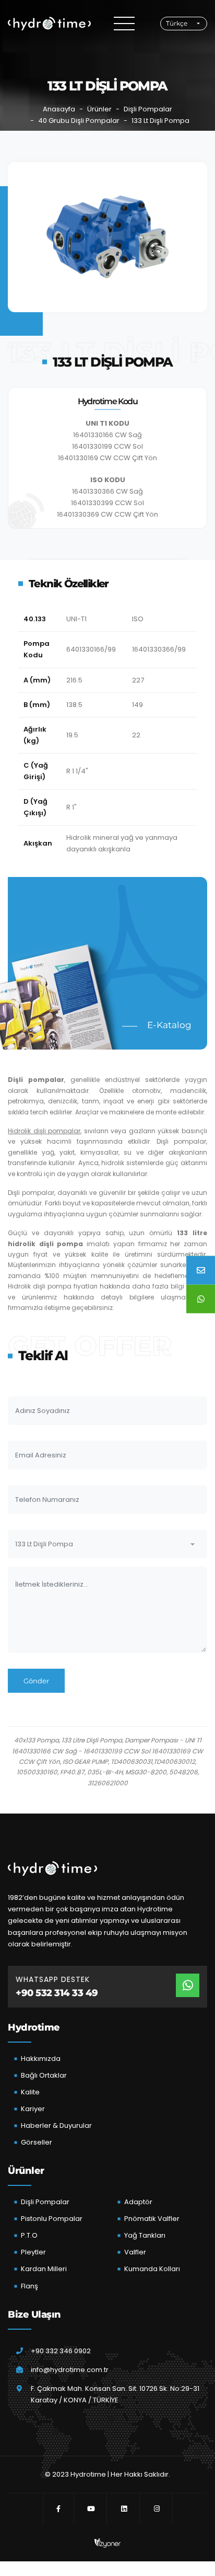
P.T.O (29, 2235)
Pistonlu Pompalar (52, 2219)
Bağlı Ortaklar (44, 2075)
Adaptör (138, 2202)
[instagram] (157, 2509)
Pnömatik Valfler (152, 2219)
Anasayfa (59, 109)
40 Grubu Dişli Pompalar (79, 121)
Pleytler (33, 2252)
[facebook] (58, 2509)
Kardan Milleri (44, 2269)
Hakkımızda (41, 2059)
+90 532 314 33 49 (57, 1993)
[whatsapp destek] (188, 1985)
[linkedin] (124, 2509)
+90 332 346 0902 (61, 2351)
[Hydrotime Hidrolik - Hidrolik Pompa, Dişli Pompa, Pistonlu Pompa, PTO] (49, 24)
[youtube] (91, 2509)
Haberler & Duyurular (56, 2125)
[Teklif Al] (201, 1270)
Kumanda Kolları (152, 2269)
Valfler (135, 2252)
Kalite (30, 2092)
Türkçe (177, 23)
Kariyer (33, 2109)
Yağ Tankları (145, 2235)
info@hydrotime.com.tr (70, 2370)
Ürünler (99, 109)
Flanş (29, 2286)
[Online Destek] (201, 1299)
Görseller (37, 2142)
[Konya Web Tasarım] (107, 2543)
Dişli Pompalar (148, 109)
